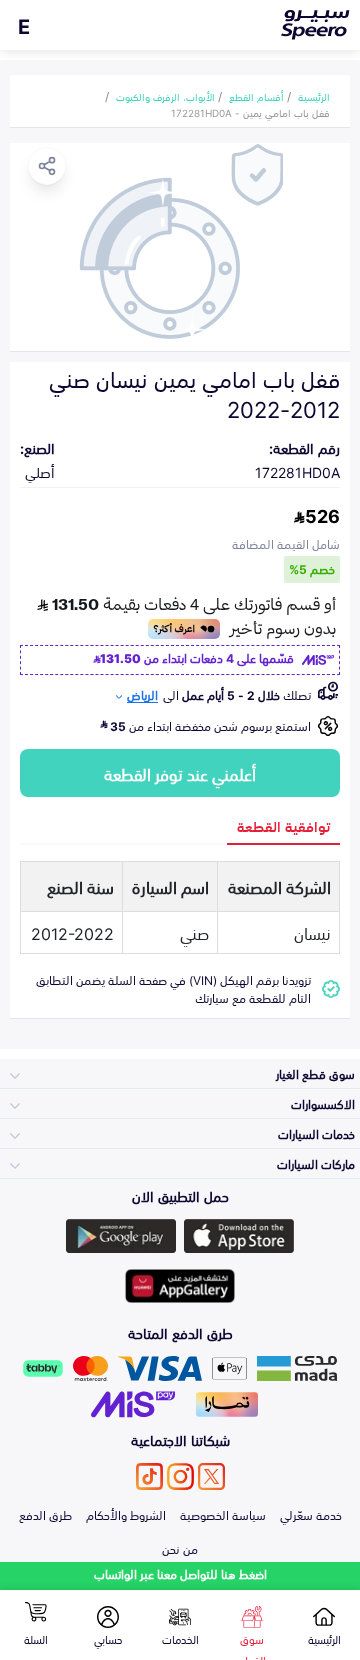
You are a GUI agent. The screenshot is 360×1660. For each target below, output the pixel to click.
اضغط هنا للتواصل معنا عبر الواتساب (180, 1573)
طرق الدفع (45, 1514)
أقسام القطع (256, 96)
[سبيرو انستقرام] (180, 1476)
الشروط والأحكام (126, 1514)
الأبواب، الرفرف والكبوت (165, 96)
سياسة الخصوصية (223, 1514)
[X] (211, 1476)
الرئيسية (314, 96)
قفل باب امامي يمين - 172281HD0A (250, 112)
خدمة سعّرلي (311, 1514)
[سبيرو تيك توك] (149, 1476)
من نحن (180, 1548)
